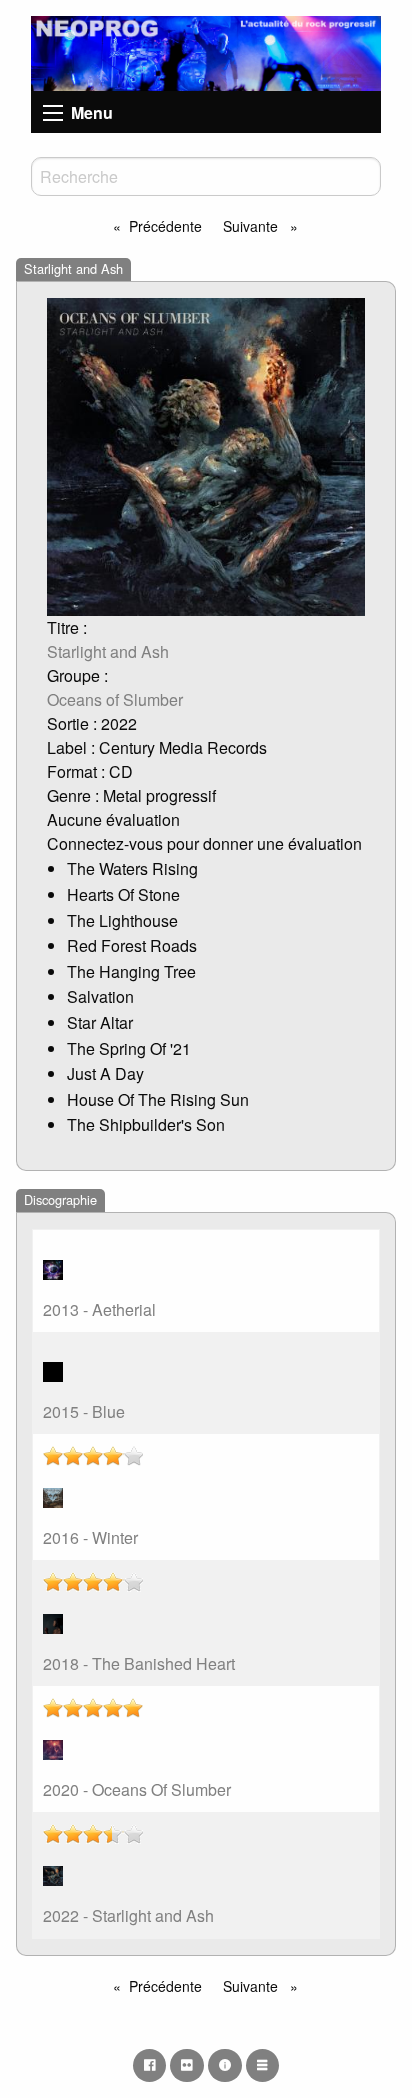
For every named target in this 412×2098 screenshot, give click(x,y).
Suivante (252, 226)
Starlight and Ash (108, 651)
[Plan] (263, 2064)
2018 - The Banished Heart (139, 1663)
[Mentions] (225, 2064)
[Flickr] (187, 2064)
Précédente (165, 226)
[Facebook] (150, 2064)
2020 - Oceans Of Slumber (137, 1789)
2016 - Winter (90, 1537)
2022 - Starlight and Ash (128, 1915)
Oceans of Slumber (115, 699)
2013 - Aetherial (99, 1309)
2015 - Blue (84, 1411)
